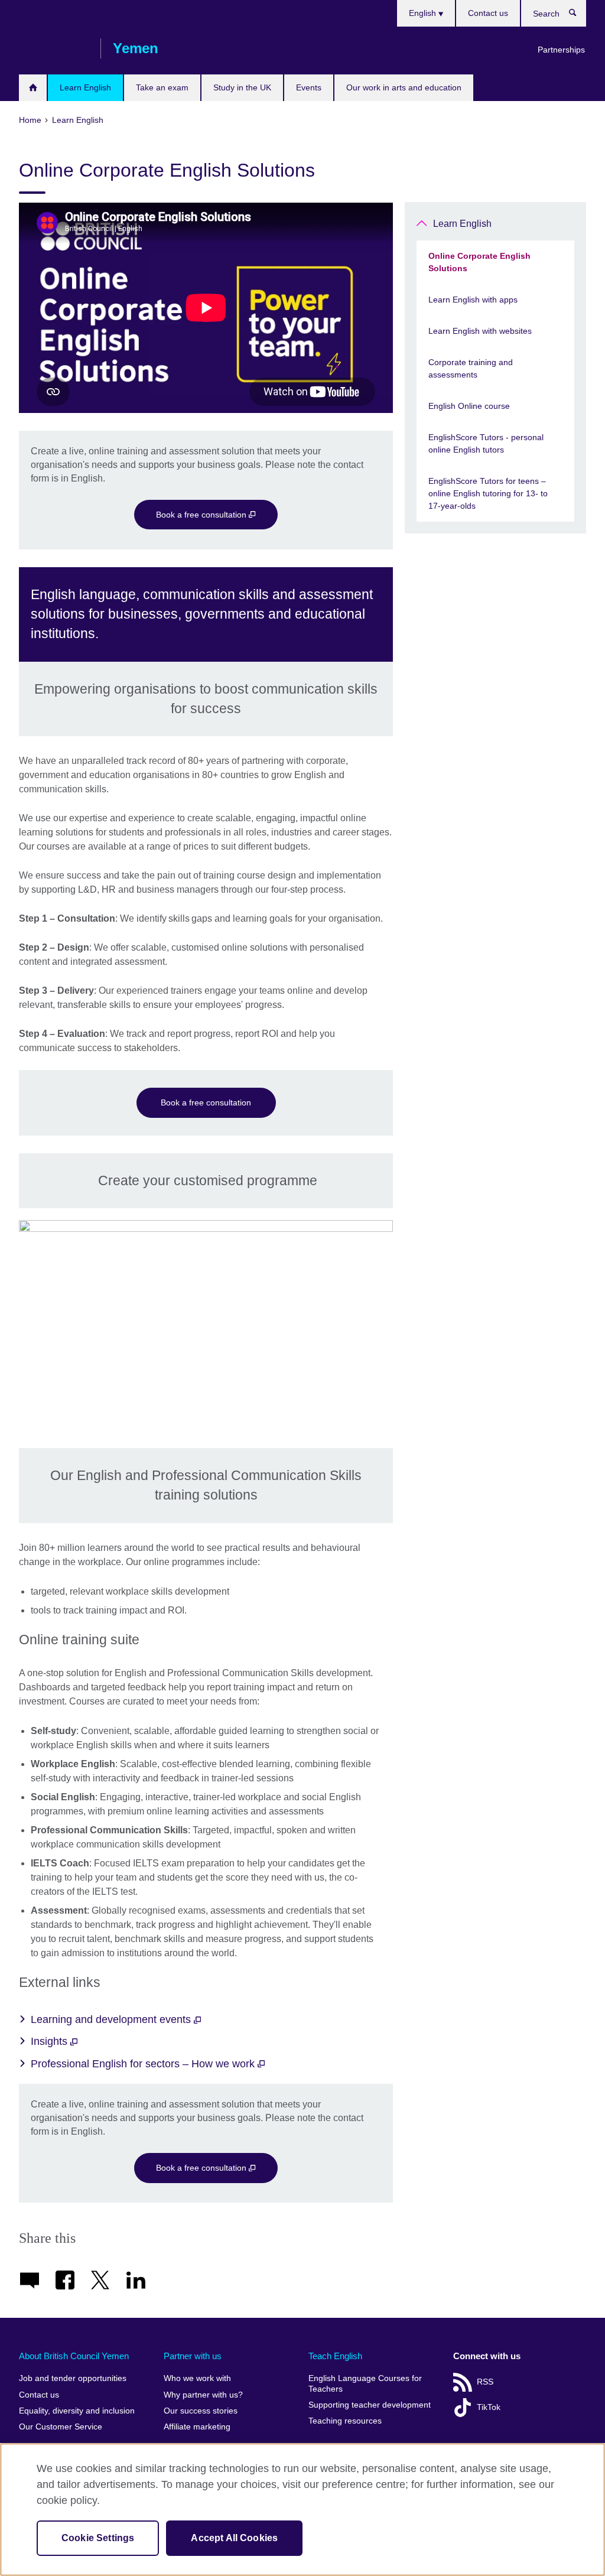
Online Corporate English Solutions (479, 262)
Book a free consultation (202, 515)
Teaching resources (345, 2421)
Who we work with (197, 2378)
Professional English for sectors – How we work (144, 2064)
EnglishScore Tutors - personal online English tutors (486, 443)
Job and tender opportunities (73, 2378)
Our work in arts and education (404, 87)
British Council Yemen (54, 48)
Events (309, 87)
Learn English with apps (473, 300)
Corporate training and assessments (471, 368)
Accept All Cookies (234, 2538)
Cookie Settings (98, 2538)
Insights (51, 2041)
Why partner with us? (203, 2395)
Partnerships (561, 50)
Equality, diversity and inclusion (77, 2411)
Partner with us (193, 2356)
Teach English (335, 2356)
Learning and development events (112, 2019)
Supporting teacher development (370, 2405)
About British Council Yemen (74, 2356)
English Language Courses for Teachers (365, 2384)
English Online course (469, 406)
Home (33, 88)
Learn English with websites (480, 331)
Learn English (85, 87)
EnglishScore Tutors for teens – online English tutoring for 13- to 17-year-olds (488, 493)
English (424, 13)
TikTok (489, 2407)
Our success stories (201, 2411)
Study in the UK (242, 87)
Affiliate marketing (197, 2427)
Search (579, 15)
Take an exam (162, 87)
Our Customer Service (61, 2427)
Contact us (488, 13)
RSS (485, 2382)
